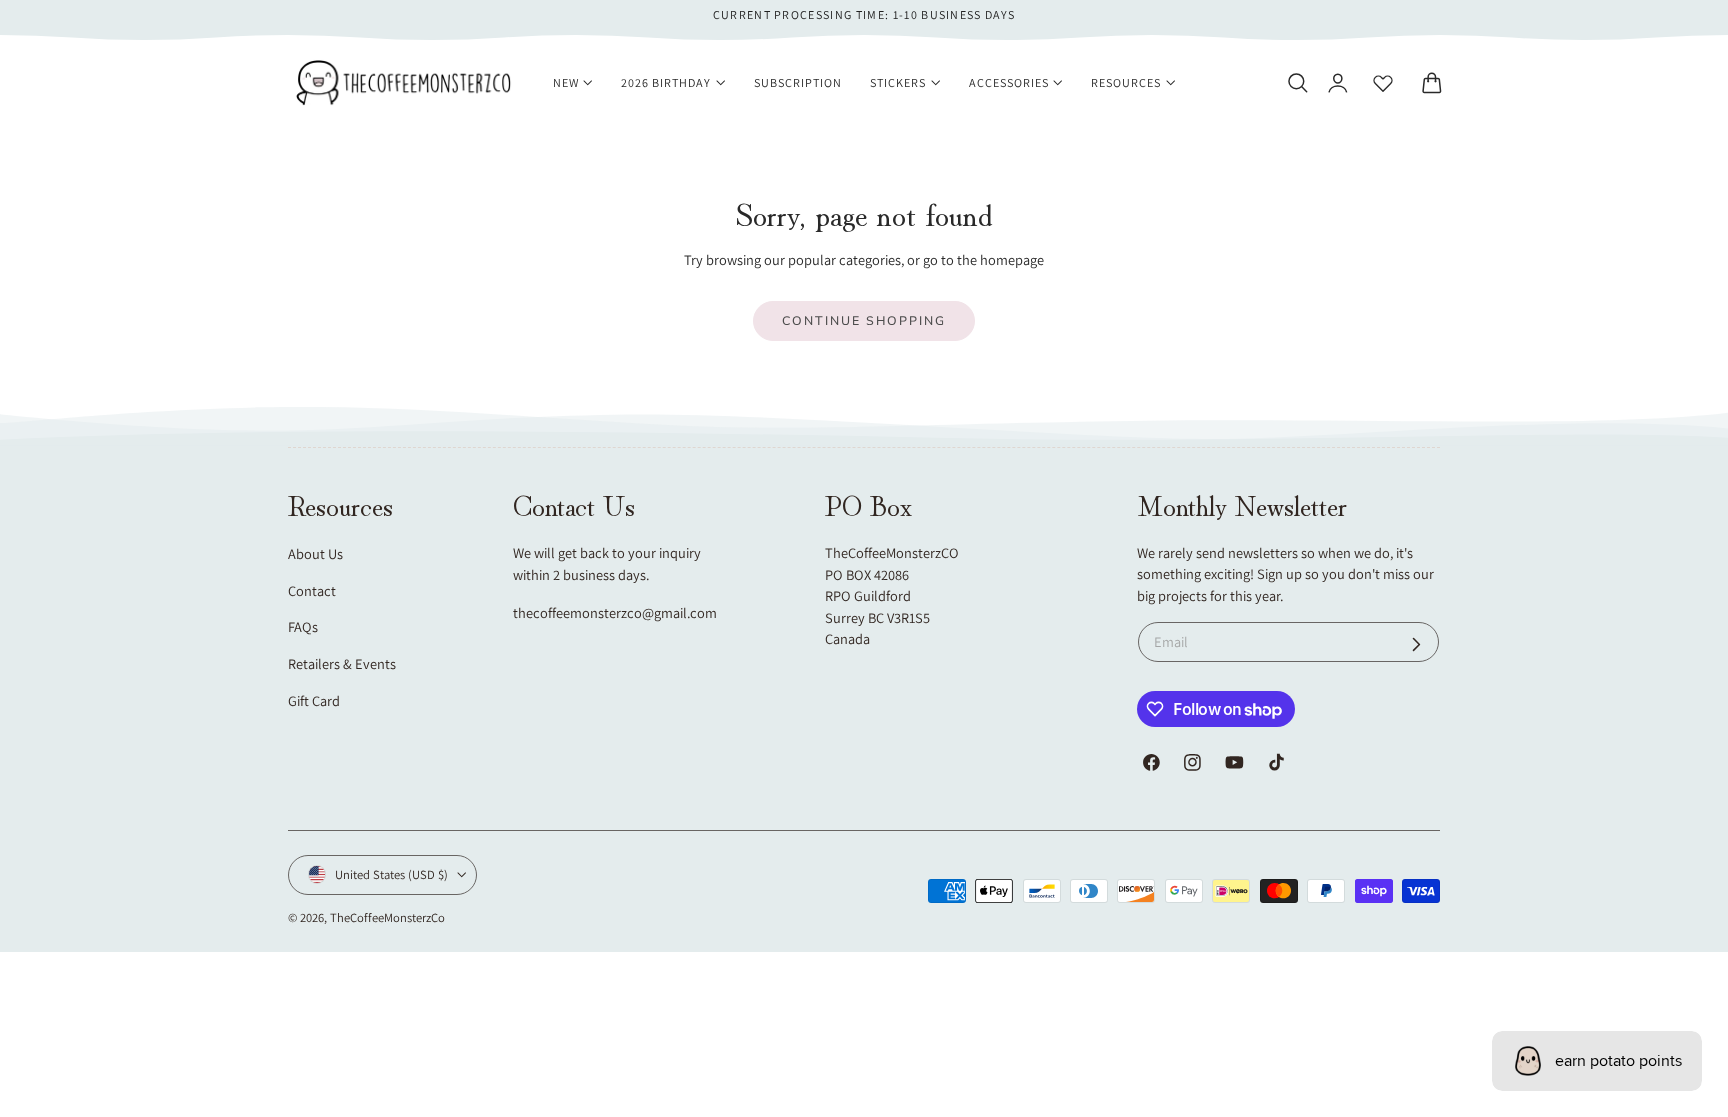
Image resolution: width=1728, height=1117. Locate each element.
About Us (315, 553)
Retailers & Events (342, 663)
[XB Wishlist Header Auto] (1383, 83)
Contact (312, 590)
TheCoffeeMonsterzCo (387, 917)
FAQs (303, 626)
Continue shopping (864, 320)
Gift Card (314, 700)
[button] (1297, 83)
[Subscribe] (1416, 644)
